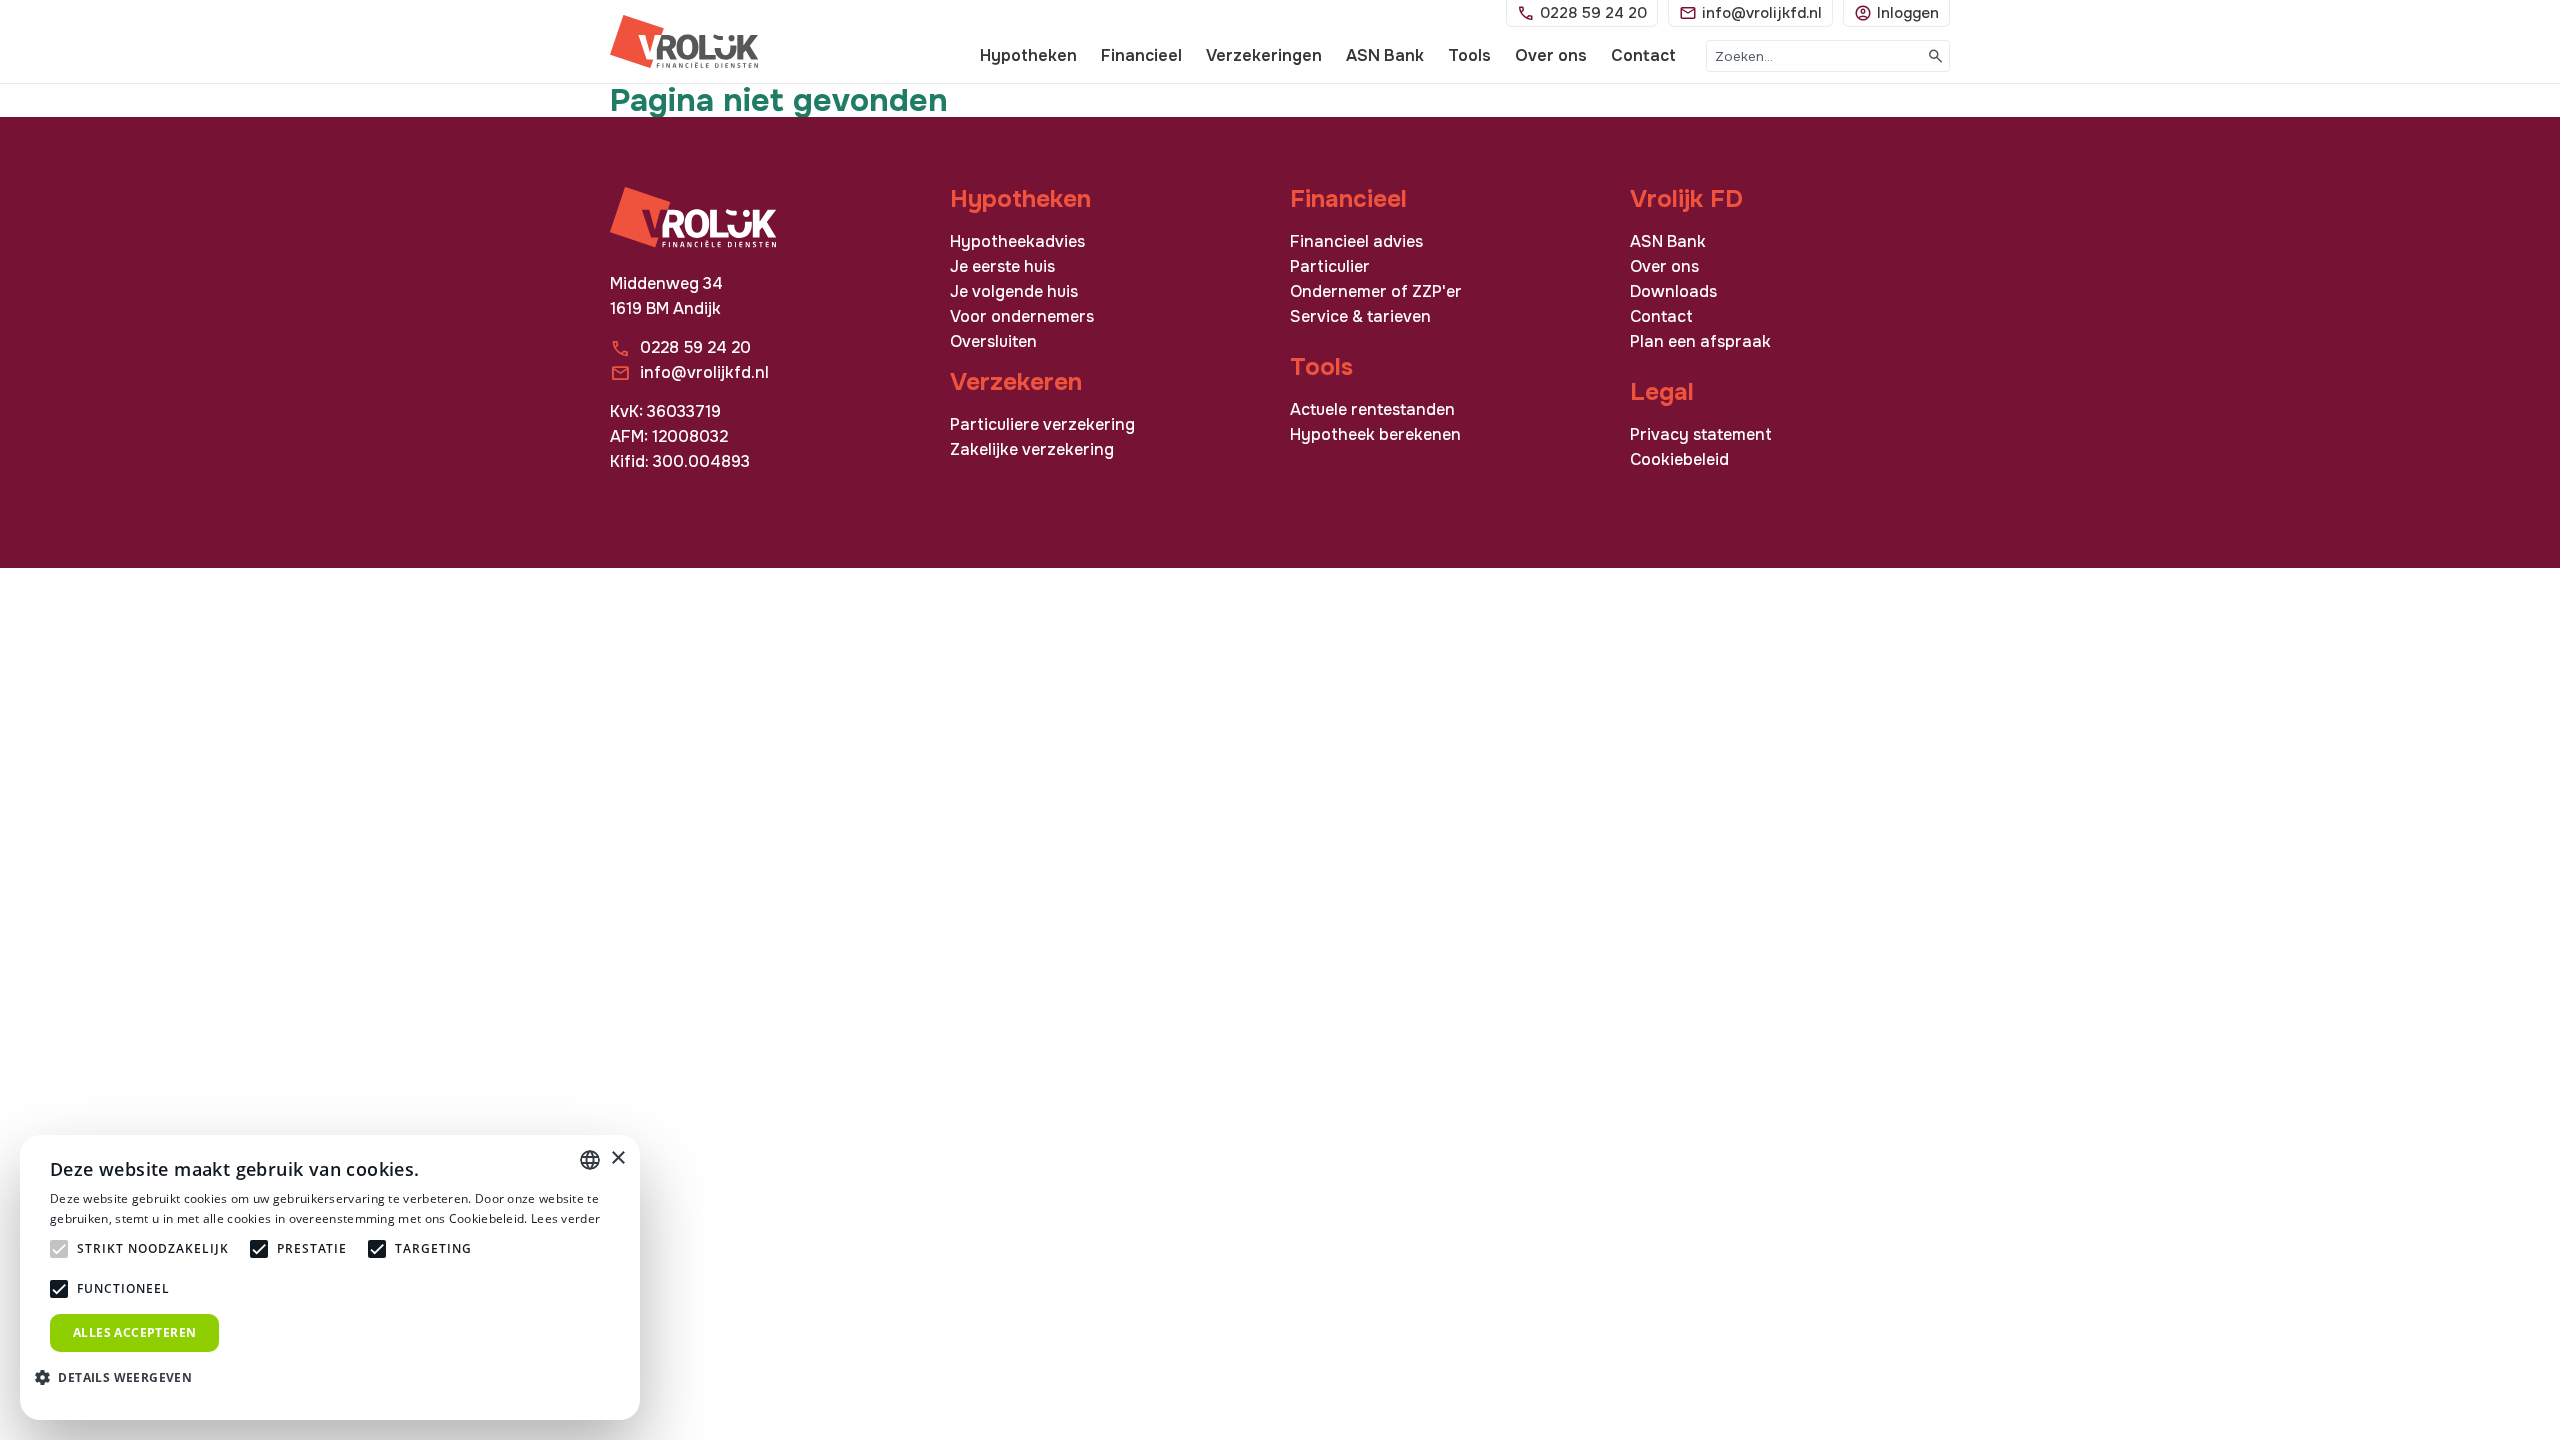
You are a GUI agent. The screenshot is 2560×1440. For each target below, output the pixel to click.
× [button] (617, 1158)
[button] (121, 1376)
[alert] (330, 1277)
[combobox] (1814, 56)
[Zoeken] (1936, 56)
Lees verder (565, 1218)
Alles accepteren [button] (134, 1332)
